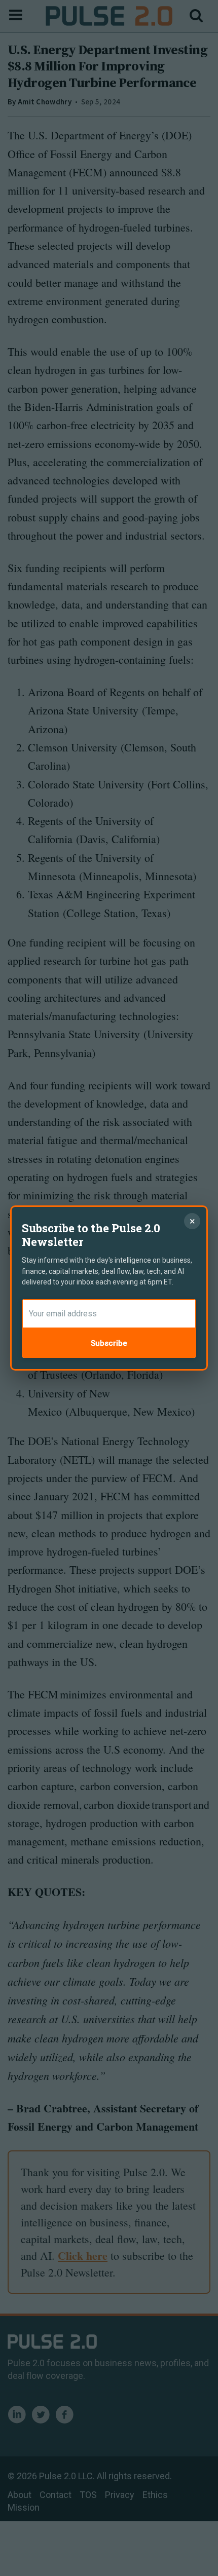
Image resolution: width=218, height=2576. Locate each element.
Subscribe (109, 1343)
